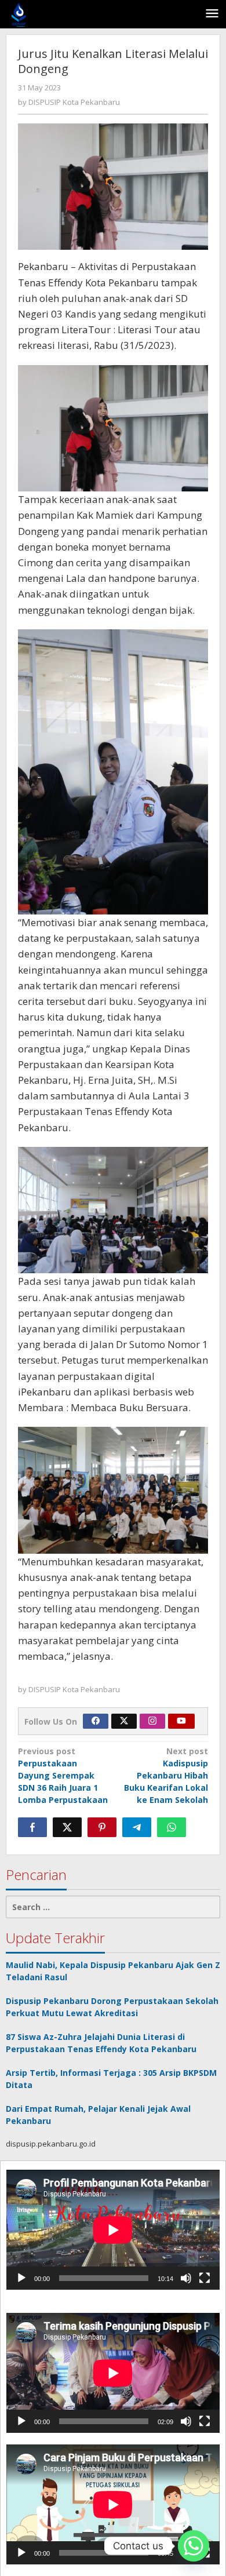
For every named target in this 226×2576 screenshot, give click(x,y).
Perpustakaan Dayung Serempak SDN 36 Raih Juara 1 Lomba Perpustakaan (63, 1775)
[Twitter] (124, 1721)
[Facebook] (96, 1721)
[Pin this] (102, 1827)
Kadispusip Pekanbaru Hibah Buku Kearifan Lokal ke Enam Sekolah (166, 1775)
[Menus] (212, 14)
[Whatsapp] (172, 1827)
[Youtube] (181, 1721)
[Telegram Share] (137, 1827)
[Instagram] (152, 1721)
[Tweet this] (67, 1827)
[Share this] (32, 1827)
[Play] (21, 2278)
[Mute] (186, 2278)
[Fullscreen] (205, 2278)
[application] (113, 2230)
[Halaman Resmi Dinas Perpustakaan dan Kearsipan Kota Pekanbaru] (19, 14)
